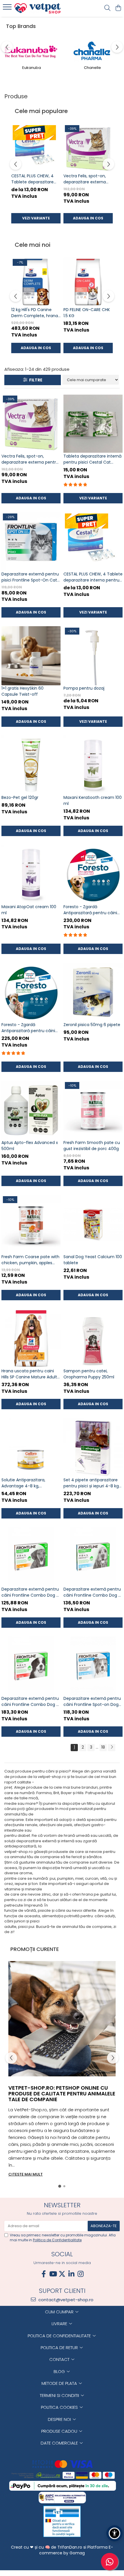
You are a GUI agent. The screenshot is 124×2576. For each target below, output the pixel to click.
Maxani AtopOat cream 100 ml (29, 910)
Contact (60, 2359)
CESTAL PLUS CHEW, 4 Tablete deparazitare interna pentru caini (32, 179)
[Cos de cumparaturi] (118, 8)
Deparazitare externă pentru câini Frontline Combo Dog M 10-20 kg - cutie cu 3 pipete (93, 1592)
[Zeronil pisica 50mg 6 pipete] (93, 992)
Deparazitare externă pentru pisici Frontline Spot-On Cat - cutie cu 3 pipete (31, 577)
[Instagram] (80, 2274)
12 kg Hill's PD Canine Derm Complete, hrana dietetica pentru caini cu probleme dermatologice (35, 313)
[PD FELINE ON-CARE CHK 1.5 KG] (88, 282)
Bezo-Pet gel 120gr (20, 797)
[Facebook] (44, 2274)
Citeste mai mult (26, 2174)
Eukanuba (32, 68)
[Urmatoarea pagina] (112, 1748)
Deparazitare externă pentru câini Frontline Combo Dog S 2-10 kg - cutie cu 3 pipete (30, 1592)
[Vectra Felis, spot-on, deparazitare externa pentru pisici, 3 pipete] (88, 148)
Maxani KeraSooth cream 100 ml (93, 800)
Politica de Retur (60, 2348)
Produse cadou (60, 2431)
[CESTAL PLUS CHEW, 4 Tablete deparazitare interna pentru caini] (36, 148)
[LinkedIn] (71, 2274)
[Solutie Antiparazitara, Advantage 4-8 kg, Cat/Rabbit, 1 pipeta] (31, 1447)
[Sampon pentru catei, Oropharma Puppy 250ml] (93, 1338)
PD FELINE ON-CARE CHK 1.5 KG (87, 313)
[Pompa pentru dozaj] (93, 656)
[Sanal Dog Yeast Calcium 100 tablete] (93, 1224)
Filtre (35, 380)
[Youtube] (53, 2274)
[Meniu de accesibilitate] (114, 2533)
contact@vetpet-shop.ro (65, 2300)
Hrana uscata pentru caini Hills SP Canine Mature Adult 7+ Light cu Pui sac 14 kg (29, 1374)
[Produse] (8, 9)
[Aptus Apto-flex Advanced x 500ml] (31, 1110)
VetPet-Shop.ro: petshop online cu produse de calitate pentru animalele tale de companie (62, 2094)
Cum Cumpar (60, 2312)
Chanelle (92, 68)
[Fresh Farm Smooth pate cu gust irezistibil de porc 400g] (93, 1110)
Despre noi (60, 2419)
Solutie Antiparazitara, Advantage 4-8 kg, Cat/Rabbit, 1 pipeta (23, 1483)
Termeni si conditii (60, 2395)
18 (103, 1747)
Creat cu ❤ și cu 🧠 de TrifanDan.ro (47, 2547)
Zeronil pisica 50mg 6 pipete (92, 1025)
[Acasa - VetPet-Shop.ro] (37, 8)
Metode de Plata (60, 2383)
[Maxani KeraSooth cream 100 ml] (93, 765)
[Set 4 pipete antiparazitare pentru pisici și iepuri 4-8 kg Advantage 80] (93, 1447)
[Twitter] (62, 2274)
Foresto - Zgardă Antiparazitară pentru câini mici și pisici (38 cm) (28, 1028)
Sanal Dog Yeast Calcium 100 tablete (93, 1260)
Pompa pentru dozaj (84, 688)
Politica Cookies (60, 2407)
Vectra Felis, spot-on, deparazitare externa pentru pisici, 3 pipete (85, 179)
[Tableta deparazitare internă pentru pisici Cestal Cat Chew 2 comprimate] (93, 424)
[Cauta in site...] (107, 8)
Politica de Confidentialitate (57, 2240)
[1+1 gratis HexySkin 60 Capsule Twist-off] (31, 656)
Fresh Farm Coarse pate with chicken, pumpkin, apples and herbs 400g (30, 1260)
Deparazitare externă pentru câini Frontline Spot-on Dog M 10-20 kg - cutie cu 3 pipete (92, 1702)
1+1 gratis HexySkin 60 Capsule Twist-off (22, 691)
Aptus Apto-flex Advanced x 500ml (30, 1146)
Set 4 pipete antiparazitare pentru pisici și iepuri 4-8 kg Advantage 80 (91, 1483)
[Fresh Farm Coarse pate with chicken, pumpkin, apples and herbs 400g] (31, 1224)
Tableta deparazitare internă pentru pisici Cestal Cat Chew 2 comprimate (92, 459)
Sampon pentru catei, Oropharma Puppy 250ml (89, 1374)
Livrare (60, 2324)
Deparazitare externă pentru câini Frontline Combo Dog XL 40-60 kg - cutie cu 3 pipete (31, 1702)
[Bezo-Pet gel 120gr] (31, 765)
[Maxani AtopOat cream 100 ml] (31, 874)
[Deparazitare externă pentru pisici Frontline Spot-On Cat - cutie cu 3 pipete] (31, 542)
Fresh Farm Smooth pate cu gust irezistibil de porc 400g (92, 1146)
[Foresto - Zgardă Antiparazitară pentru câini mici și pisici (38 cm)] (31, 992)
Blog (60, 2371)
